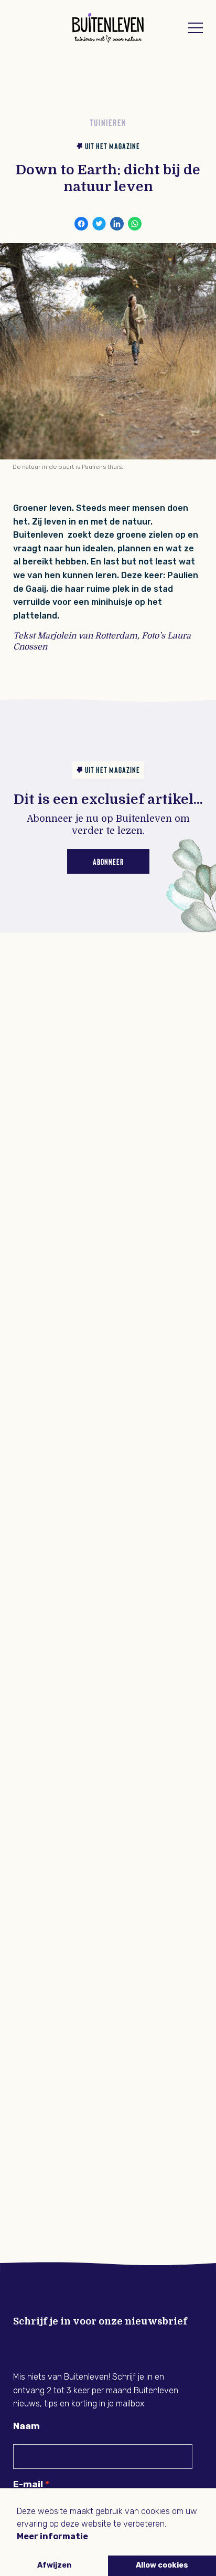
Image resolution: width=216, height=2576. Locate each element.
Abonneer (108, 861)
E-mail (28, 2484)
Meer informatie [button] (52, 2536)
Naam (26, 2426)
